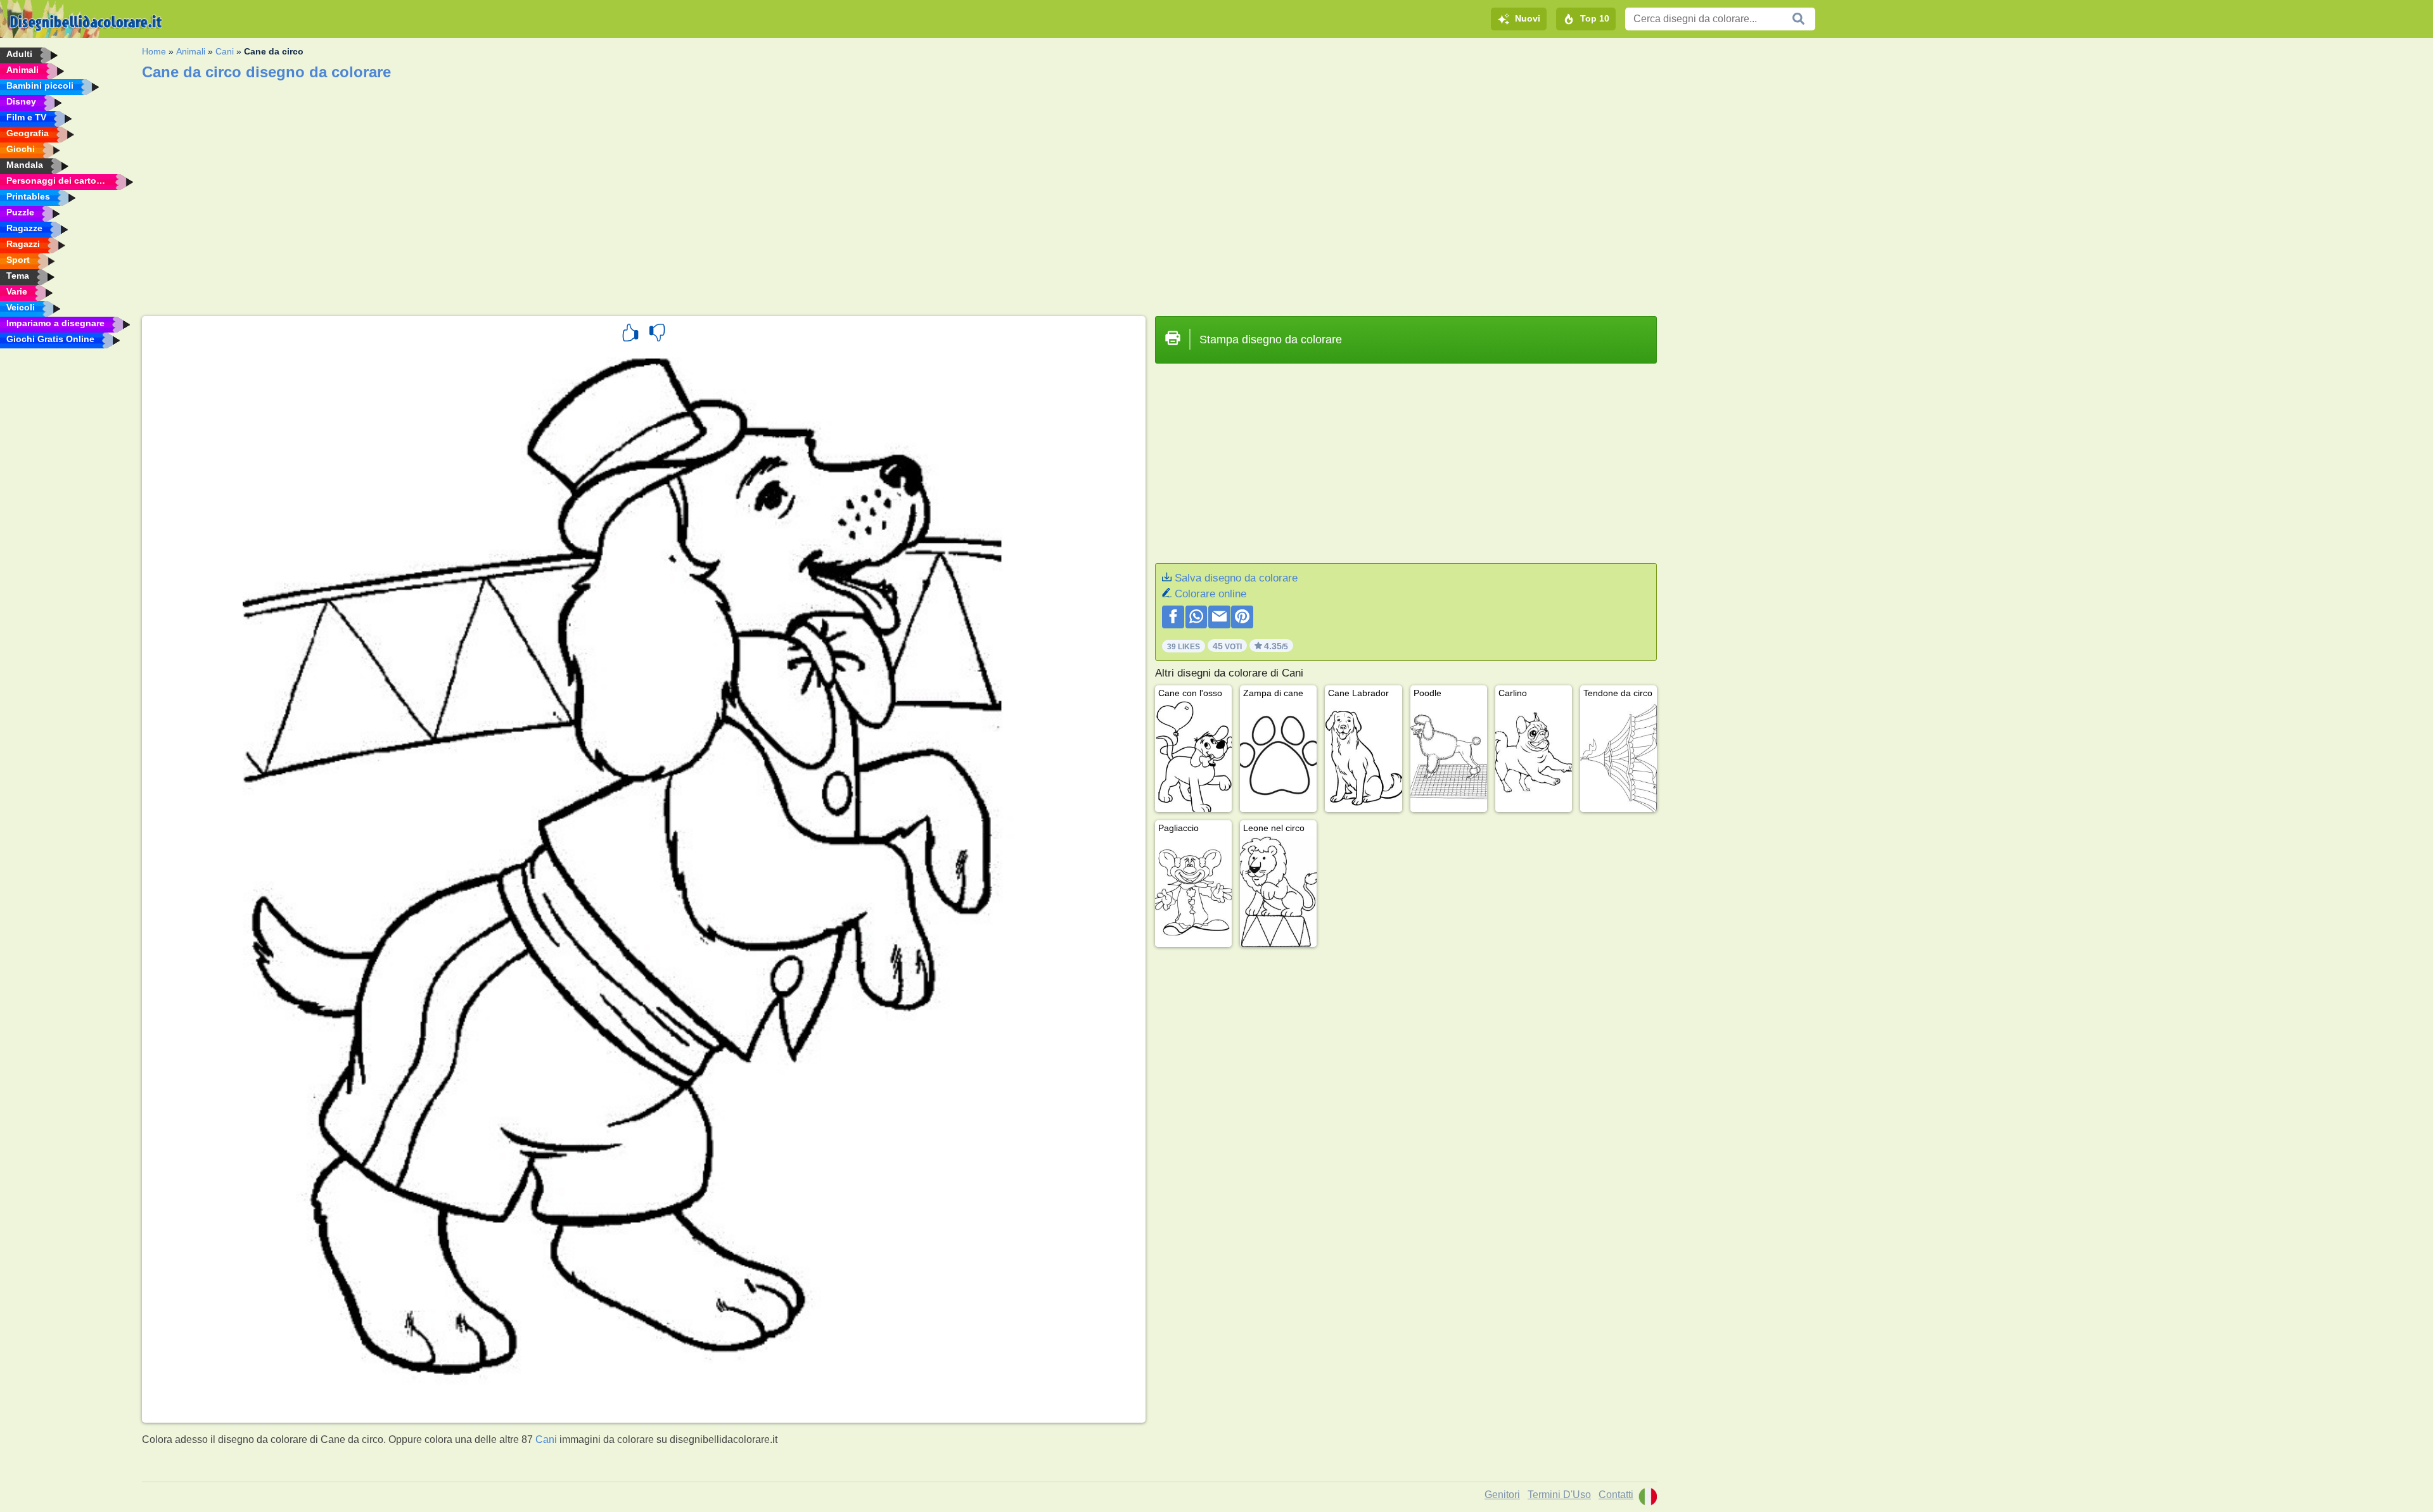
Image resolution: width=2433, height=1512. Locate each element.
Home (154, 51)
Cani (225, 51)
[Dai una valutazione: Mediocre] (657, 334)
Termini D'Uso (1559, 1495)
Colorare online (1210, 594)
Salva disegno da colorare (1236, 578)
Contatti (1616, 1495)
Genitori (1502, 1495)
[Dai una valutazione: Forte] (630, 334)
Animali (191, 51)
